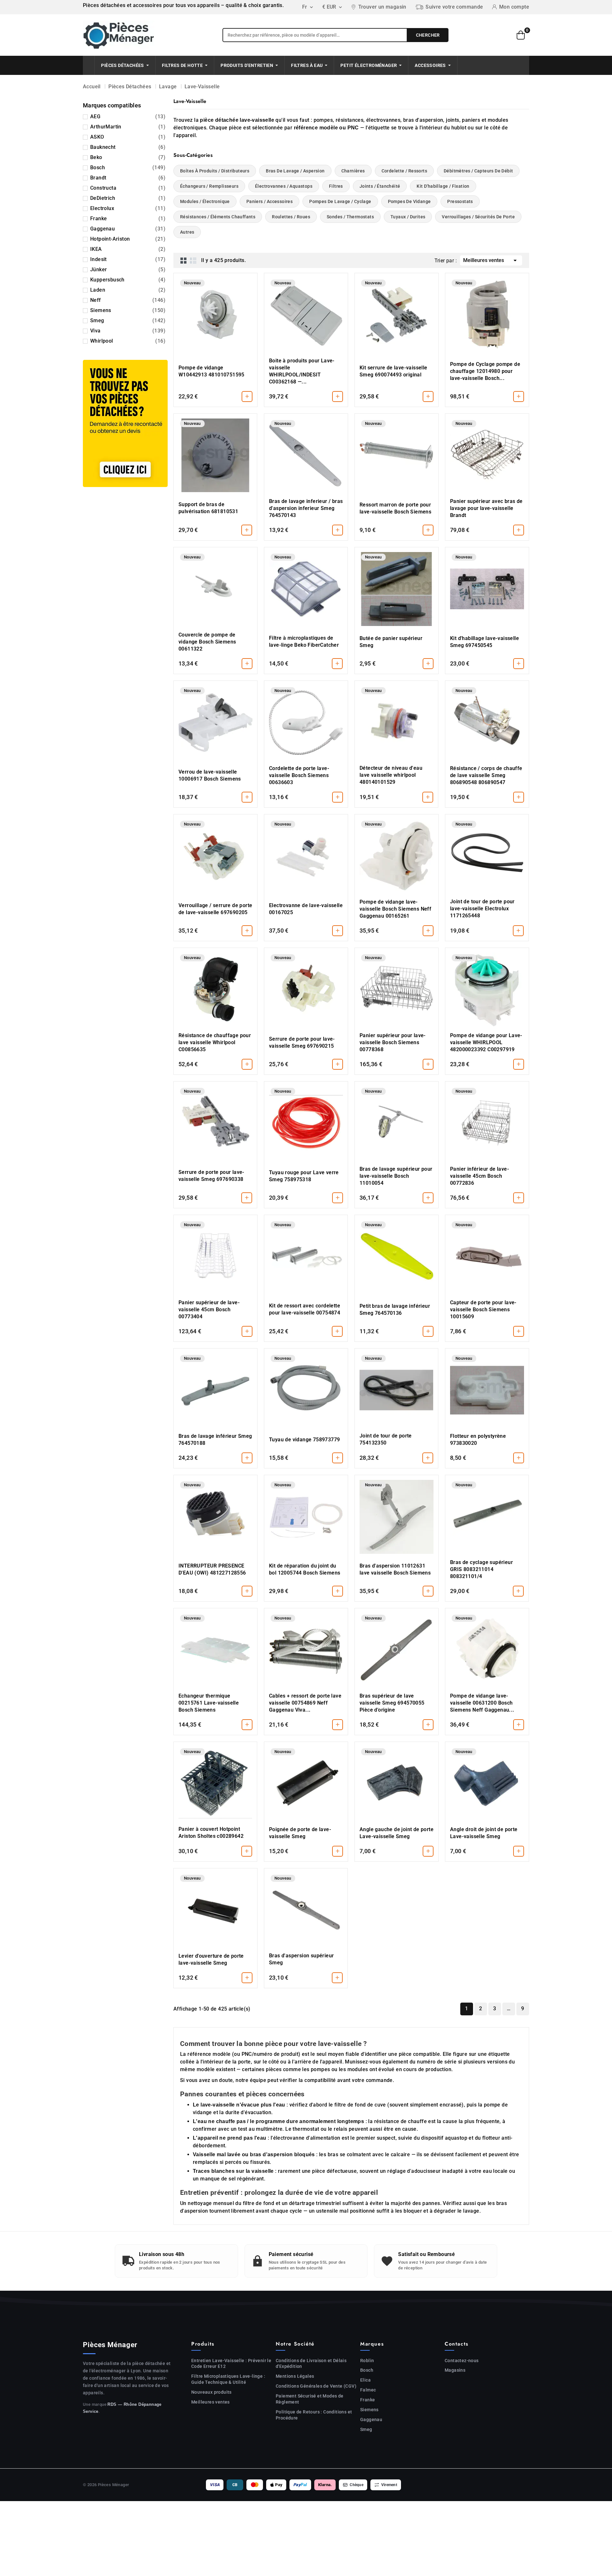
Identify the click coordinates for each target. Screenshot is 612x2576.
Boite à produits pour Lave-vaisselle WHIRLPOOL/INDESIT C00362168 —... (302, 371)
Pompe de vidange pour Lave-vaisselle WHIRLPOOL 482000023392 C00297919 (486, 1042)
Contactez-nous (462, 2361)
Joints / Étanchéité (380, 186)
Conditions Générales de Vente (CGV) (316, 2386)
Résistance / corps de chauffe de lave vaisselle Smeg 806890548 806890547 (486, 775)
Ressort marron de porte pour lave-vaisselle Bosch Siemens (395, 508)
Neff (128, 300)
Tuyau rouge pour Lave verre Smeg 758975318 (304, 1176)
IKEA (128, 249)
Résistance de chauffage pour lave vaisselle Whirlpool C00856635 (215, 1042)
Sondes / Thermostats (350, 217)
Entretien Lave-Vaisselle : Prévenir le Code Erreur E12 (231, 2364)
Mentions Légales (295, 2376)
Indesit (128, 259)
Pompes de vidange (409, 201)
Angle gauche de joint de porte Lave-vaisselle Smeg (397, 1833)
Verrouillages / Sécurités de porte (478, 217)
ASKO (128, 137)
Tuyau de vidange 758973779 (304, 1440)
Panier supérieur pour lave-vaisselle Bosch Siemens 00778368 (393, 1042)
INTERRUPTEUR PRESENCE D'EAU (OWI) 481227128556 (212, 1569)
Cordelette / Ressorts (404, 171)
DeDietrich (128, 198)
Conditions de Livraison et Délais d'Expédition (311, 2364)
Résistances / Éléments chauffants (218, 217)
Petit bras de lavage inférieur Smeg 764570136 (395, 1310)
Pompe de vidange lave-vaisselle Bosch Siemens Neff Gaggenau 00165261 (395, 909)
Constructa (128, 188)
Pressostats (460, 201)
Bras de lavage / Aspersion (295, 171)
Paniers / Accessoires (270, 201)
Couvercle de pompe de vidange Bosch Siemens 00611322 (207, 642)
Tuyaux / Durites (408, 217)
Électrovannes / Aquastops (284, 186)
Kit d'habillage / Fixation (443, 186)
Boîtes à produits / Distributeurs (215, 171)
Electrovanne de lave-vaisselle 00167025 (306, 909)
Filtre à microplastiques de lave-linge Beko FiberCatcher (304, 641)
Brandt (128, 178)
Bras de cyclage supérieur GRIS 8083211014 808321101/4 (481, 1569)
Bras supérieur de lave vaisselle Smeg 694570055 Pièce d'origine (392, 1703)
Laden (128, 290)
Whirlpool (128, 341)
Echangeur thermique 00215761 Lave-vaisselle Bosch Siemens (209, 1703)
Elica (365, 2380)
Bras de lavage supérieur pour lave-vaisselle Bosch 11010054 (396, 1176)
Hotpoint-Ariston (128, 239)
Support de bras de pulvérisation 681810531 (208, 508)
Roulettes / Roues (291, 217)
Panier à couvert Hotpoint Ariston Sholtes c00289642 (211, 1833)
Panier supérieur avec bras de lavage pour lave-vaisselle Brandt (486, 508)
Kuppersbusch (128, 280)
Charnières (353, 171)
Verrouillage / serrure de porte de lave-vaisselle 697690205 (215, 909)
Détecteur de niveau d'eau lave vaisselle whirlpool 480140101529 (391, 775)
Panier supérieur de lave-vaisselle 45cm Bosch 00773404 (209, 1310)
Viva (128, 331)
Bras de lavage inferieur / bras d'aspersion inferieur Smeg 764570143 (306, 508)
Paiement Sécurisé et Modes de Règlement (310, 2399)
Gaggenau (128, 229)
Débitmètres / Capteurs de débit (478, 171)
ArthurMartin (128, 127)
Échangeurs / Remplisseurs (209, 186)
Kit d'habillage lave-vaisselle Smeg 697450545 (484, 642)
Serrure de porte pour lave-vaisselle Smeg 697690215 (302, 1042)
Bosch (128, 167)
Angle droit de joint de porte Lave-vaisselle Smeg (484, 1833)
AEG (128, 116)
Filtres (336, 186)
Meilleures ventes (491, 260)
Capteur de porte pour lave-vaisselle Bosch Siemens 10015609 (483, 1310)
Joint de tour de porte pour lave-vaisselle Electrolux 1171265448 (482, 909)
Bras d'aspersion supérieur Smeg (301, 1959)
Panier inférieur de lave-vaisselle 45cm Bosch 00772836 (480, 1176)
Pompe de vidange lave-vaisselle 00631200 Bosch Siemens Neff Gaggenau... (482, 1703)
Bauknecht (128, 147)
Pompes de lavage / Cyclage (340, 201)
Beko (128, 157)
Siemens (128, 310)
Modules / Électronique (205, 201)
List (193, 260)
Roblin (367, 2361)
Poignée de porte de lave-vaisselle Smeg (300, 1833)
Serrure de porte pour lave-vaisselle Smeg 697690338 (211, 1176)
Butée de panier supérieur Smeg (391, 642)
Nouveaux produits (211, 2392)
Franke (128, 218)
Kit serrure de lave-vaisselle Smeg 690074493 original (393, 371)
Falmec (368, 2390)
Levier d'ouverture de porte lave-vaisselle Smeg (211, 1959)
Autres (187, 232)
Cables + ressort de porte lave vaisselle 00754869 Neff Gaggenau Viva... (305, 1703)
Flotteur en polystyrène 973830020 (478, 1440)
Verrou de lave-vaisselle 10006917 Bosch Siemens (210, 775)
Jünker (128, 269)
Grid (184, 260)
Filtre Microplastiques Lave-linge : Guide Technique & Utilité (228, 2379)
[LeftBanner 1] (125, 423)
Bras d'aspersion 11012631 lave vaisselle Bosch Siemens (395, 1569)
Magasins (455, 2370)
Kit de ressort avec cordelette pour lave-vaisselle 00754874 (305, 1309)
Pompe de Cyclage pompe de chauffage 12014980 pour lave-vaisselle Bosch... (485, 371)
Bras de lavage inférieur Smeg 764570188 (215, 1440)
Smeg (128, 320)
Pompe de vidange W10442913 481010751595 (211, 371)
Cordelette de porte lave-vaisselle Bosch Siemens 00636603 (299, 775)
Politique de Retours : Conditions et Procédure (314, 2415)
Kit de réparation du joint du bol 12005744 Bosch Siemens (305, 1569)
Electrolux (128, 208)
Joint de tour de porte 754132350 (386, 1439)
